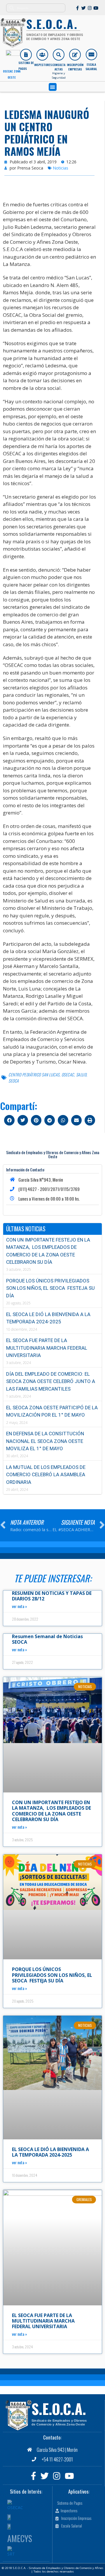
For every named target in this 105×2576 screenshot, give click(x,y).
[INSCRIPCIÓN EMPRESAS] (75, 55)
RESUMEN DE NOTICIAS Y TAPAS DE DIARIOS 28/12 (52, 1596)
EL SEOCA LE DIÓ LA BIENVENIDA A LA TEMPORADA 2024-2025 (50, 2152)
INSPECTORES (43, 65)
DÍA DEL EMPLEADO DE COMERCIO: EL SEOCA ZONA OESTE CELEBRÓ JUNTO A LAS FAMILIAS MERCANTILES (51, 1381)
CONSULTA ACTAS (59, 67)
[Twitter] (84, 8)
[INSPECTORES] (42, 55)
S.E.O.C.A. (59, 2409)
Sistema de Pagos (26, 66)
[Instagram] (90, 8)
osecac (68, 1075)
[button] (53, 87)
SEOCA (14, 1081)
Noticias (61, 168)
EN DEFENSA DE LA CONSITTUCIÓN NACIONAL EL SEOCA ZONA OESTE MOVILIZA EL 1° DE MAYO (45, 1441)
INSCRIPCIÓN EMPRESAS (75, 67)
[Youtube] (96, 8)
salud (81, 1075)
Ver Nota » (20, 1606)
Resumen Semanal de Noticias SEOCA (47, 1639)
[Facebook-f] (77, 8)
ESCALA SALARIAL (91, 67)
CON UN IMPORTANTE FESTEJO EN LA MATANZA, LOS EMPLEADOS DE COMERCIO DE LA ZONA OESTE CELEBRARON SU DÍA (51, 1811)
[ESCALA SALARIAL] (91, 55)
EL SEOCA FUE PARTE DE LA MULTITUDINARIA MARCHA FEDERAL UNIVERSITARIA (47, 1348)
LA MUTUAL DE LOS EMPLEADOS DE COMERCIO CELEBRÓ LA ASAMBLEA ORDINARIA (46, 1475)
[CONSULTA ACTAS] (59, 55)
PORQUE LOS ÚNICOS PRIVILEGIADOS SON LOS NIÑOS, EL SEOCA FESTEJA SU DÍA (50, 1288)
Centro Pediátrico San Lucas (34, 1075)
